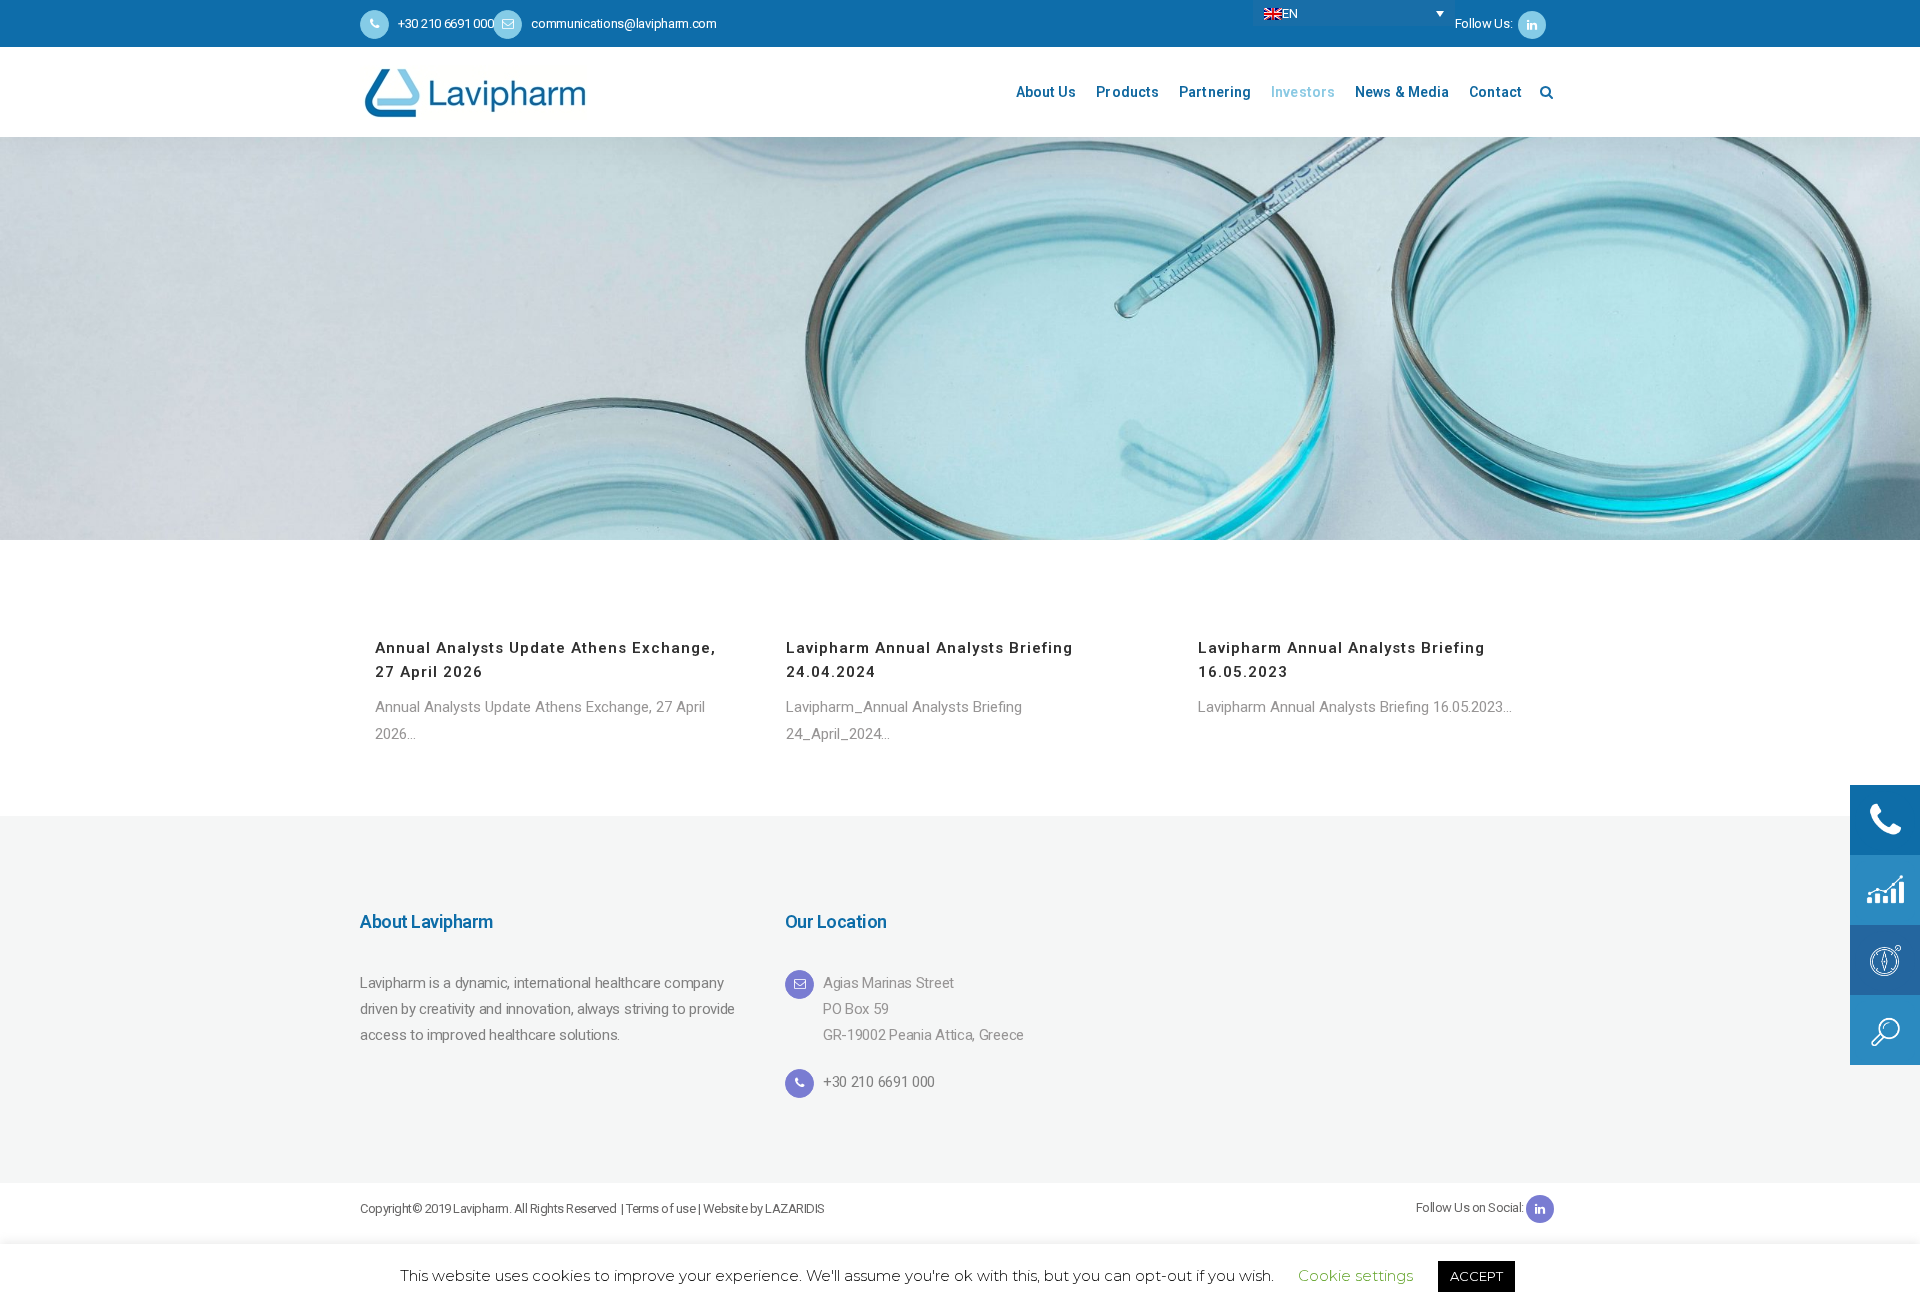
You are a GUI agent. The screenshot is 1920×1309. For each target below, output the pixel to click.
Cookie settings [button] (1355, 1275)
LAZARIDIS (795, 1208)
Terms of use (660, 1208)
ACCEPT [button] (1476, 1276)
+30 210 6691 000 (879, 1082)
